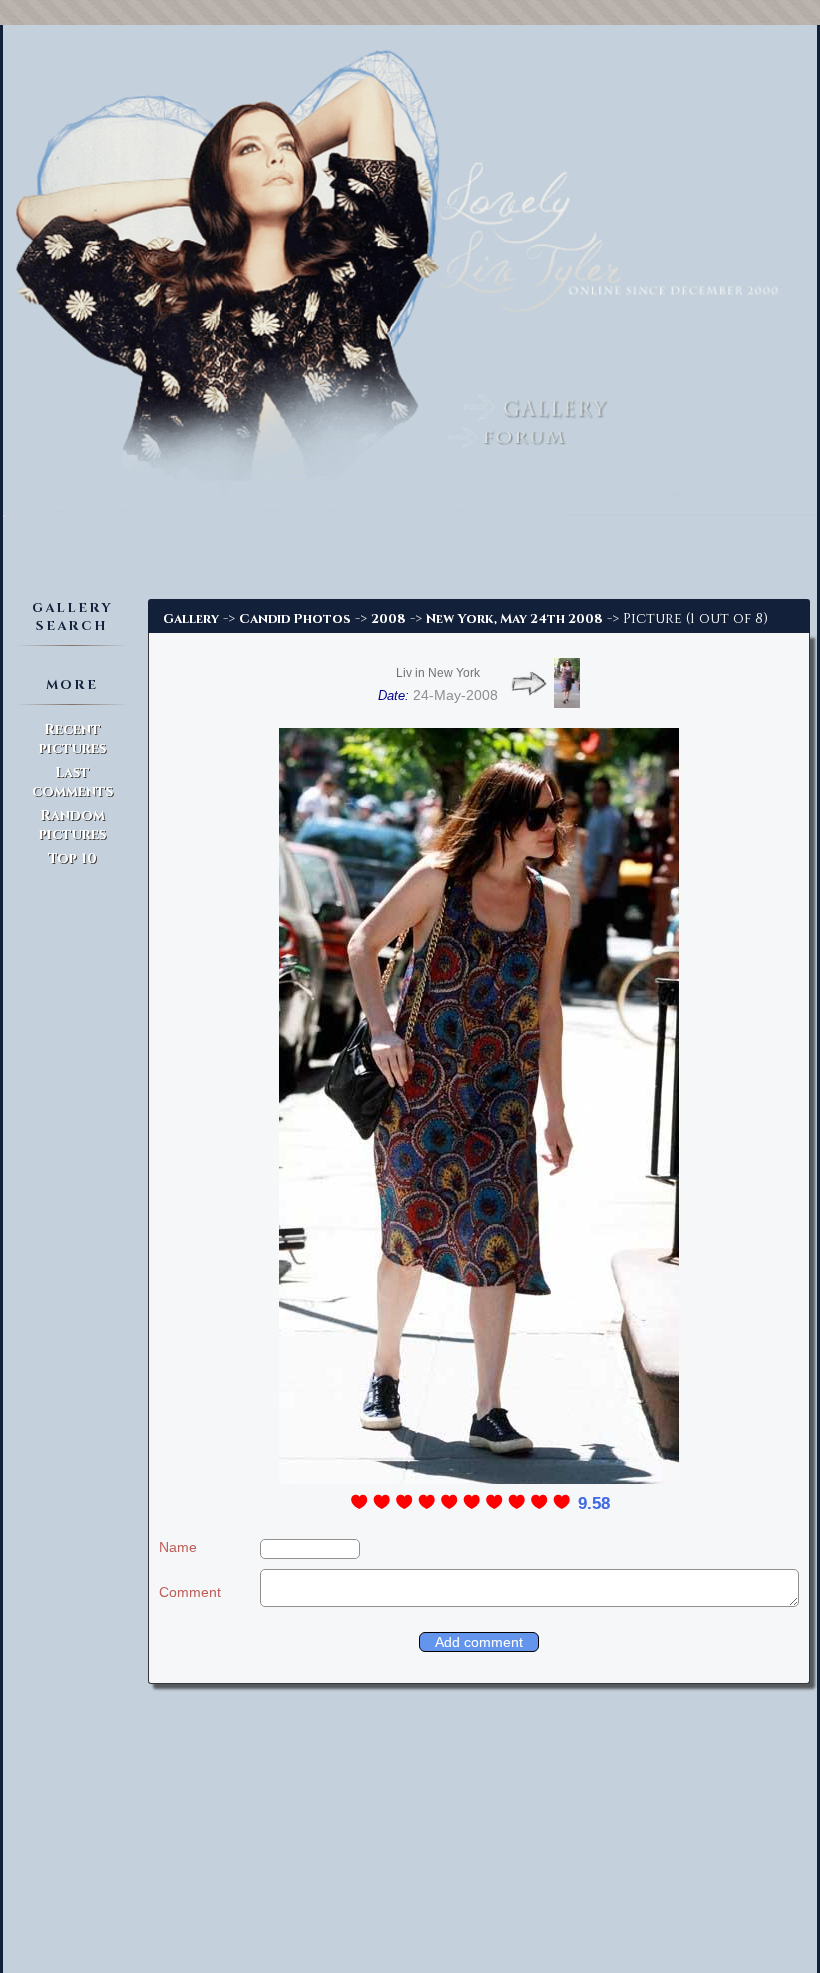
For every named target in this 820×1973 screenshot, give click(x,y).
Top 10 (72, 858)
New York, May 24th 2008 (514, 619)
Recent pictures (72, 739)
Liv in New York (438, 673)
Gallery (191, 619)
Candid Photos (295, 619)
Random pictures (72, 825)
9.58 (594, 1503)
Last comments (72, 782)
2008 (388, 619)
